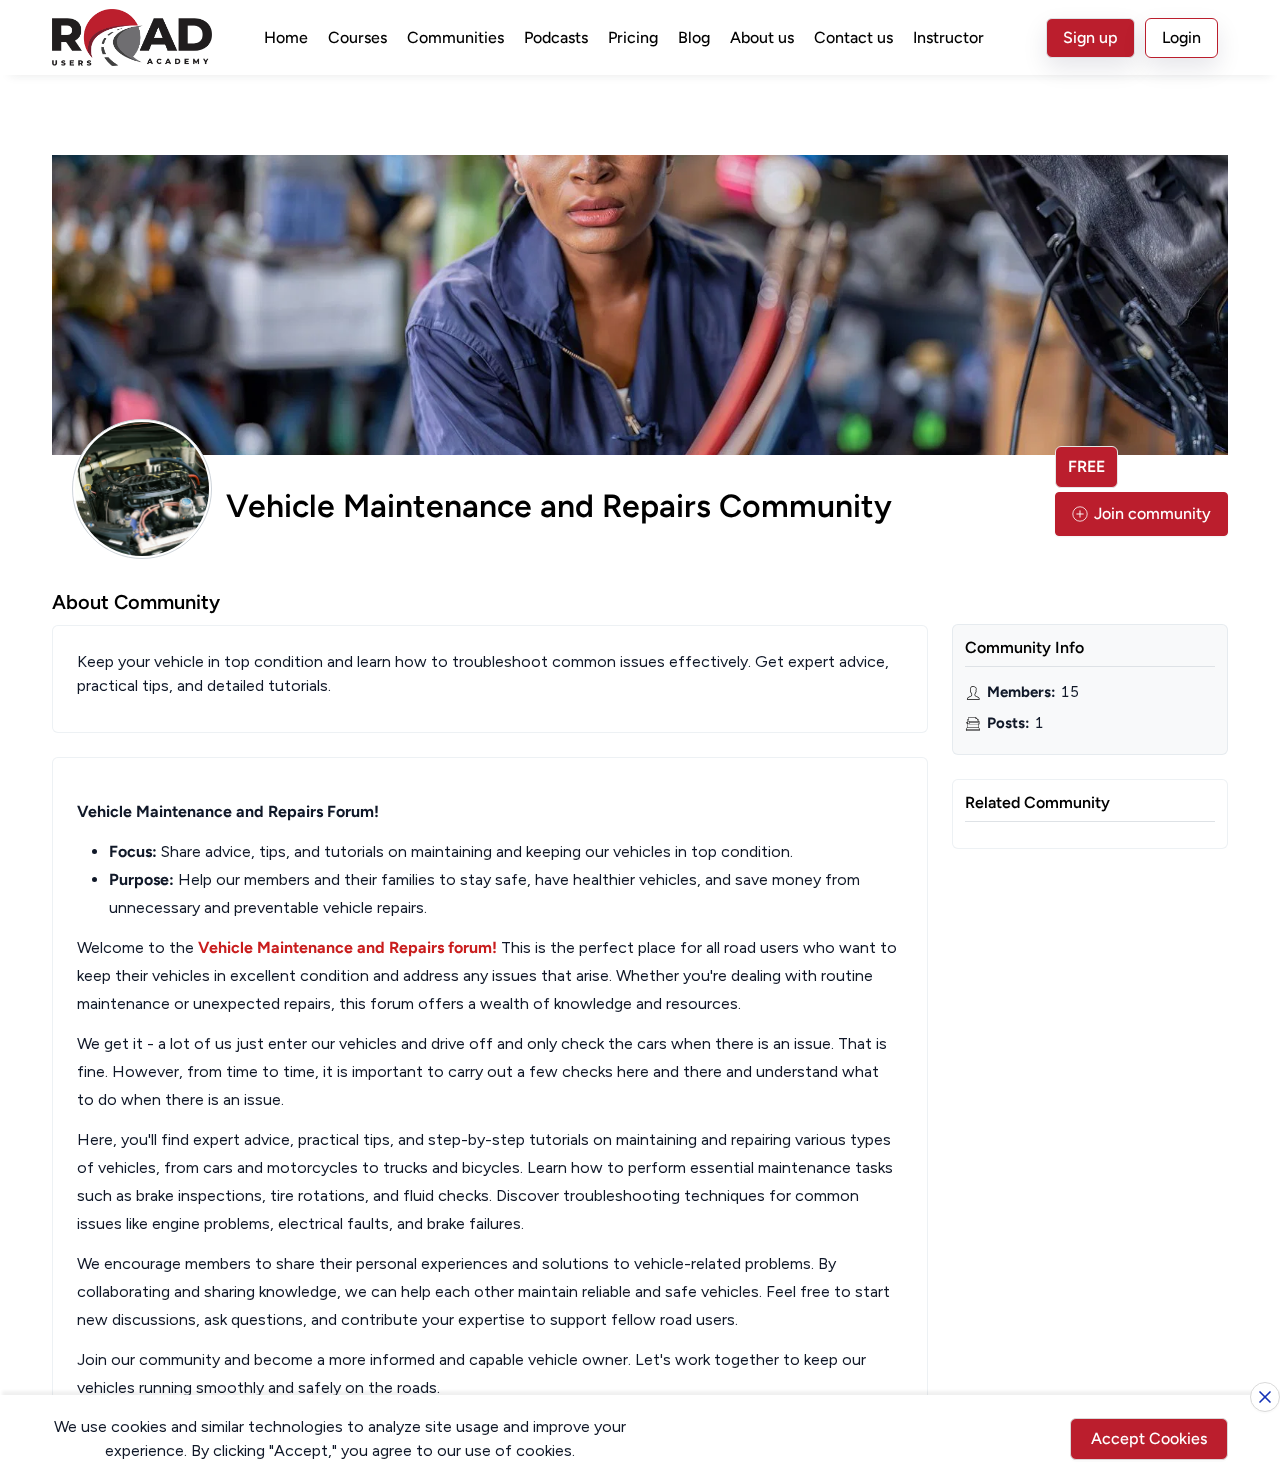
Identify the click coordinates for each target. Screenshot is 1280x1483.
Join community (1152, 513)
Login (1181, 37)
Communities (455, 37)
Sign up (1090, 37)
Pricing (633, 37)
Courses (357, 37)
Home (286, 37)
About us (762, 37)
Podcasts (556, 37)
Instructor (948, 37)
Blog (694, 37)
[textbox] (490, 1100)
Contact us (853, 37)
